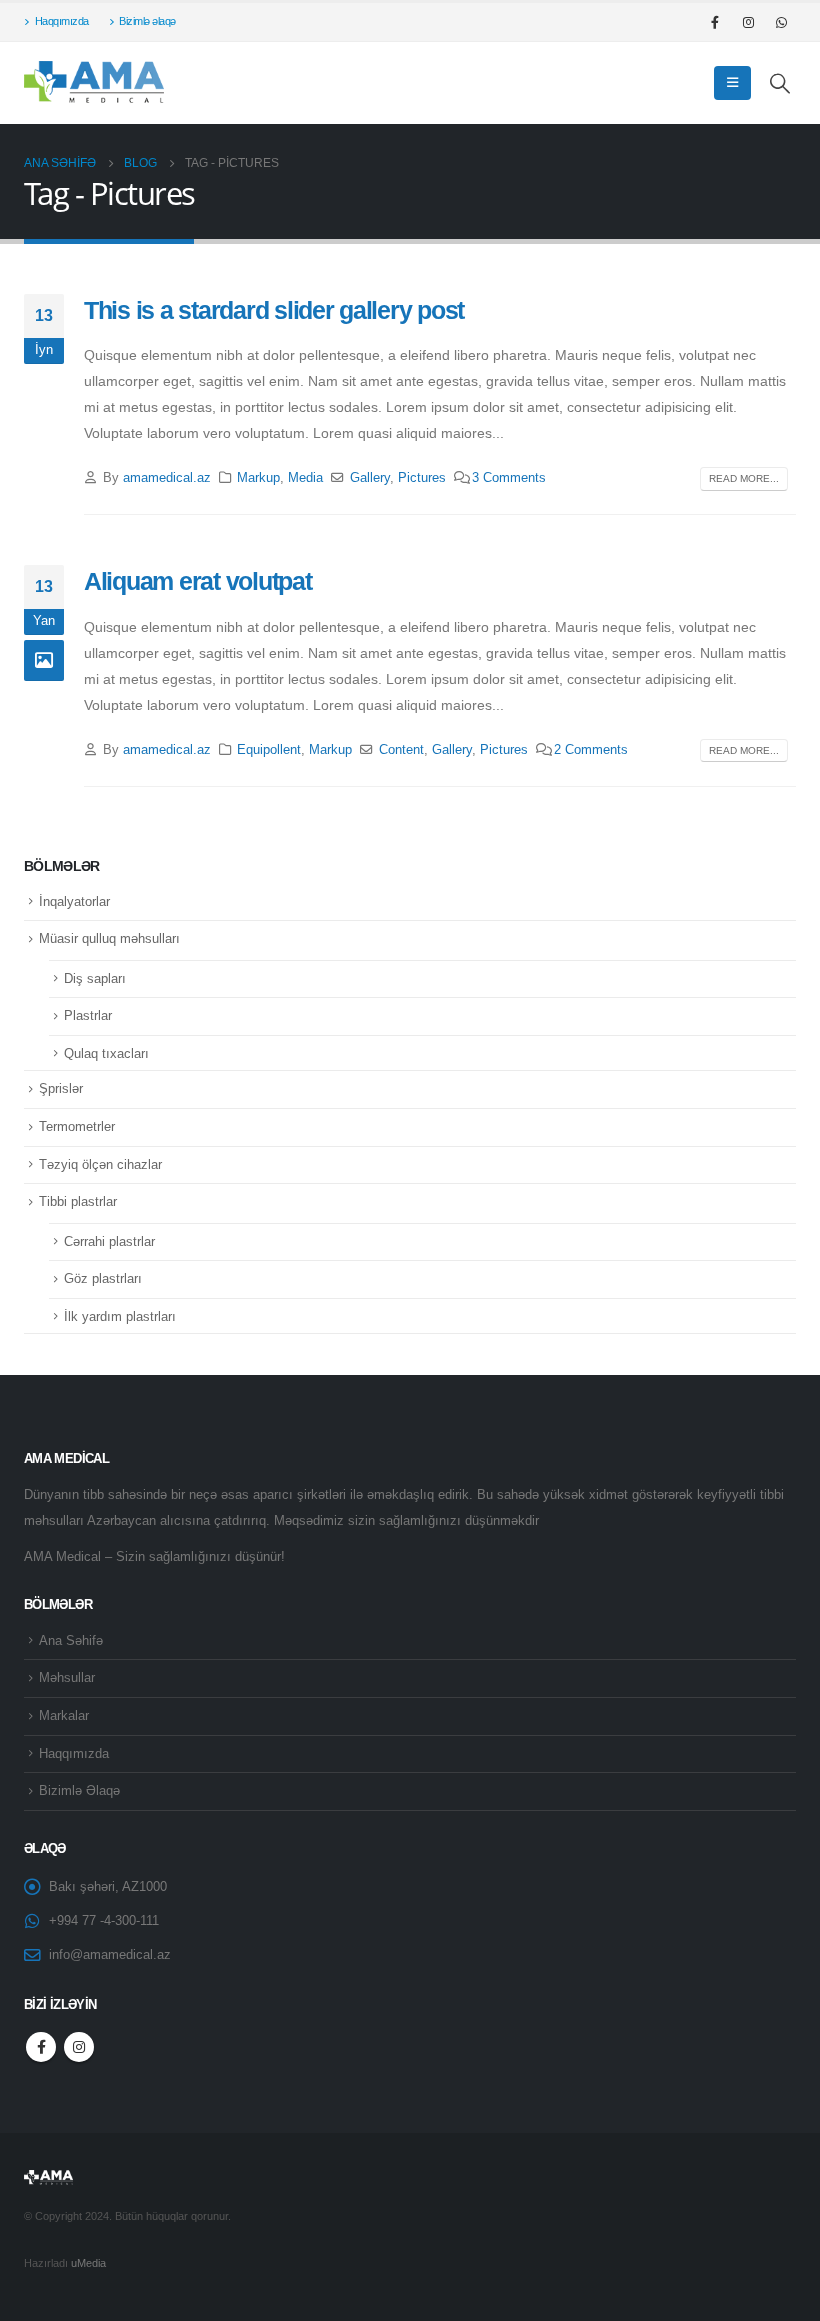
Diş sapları (95, 978)
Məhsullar (67, 1678)
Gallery (370, 478)
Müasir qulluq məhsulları (109, 938)
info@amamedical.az (110, 1955)
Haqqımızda (62, 21)
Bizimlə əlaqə (147, 21)
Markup (258, 478)
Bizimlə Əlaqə (79, 1791)
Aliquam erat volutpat (198, 581)
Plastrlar (88, 1015)
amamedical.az (167, 478)
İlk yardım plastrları (120, 1316)
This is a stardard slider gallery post (274, 310)
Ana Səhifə (71, 1641)
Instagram (79, 2047)
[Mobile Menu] (732, 83)
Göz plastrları (103, 1278)
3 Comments (509, 478)
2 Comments (591, 750)
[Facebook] (715, 22)
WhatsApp (781, 22)
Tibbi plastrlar (78, 1201)
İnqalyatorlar (74, 901)
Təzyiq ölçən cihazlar (100, 1164)
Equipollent (269, 750)
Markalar (64, 1716)
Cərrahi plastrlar (109, 1241)
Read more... (744, 478)
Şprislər (61, 1088)
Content (401, 750)
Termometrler (77, 1126)
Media (305, 478)
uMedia (88, 2263)
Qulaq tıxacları (106, 1053)
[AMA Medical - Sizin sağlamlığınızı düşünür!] (94, 82)
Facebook (41, 2047)
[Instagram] (748, 22)
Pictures (422, 478)
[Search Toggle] (780, 83)
